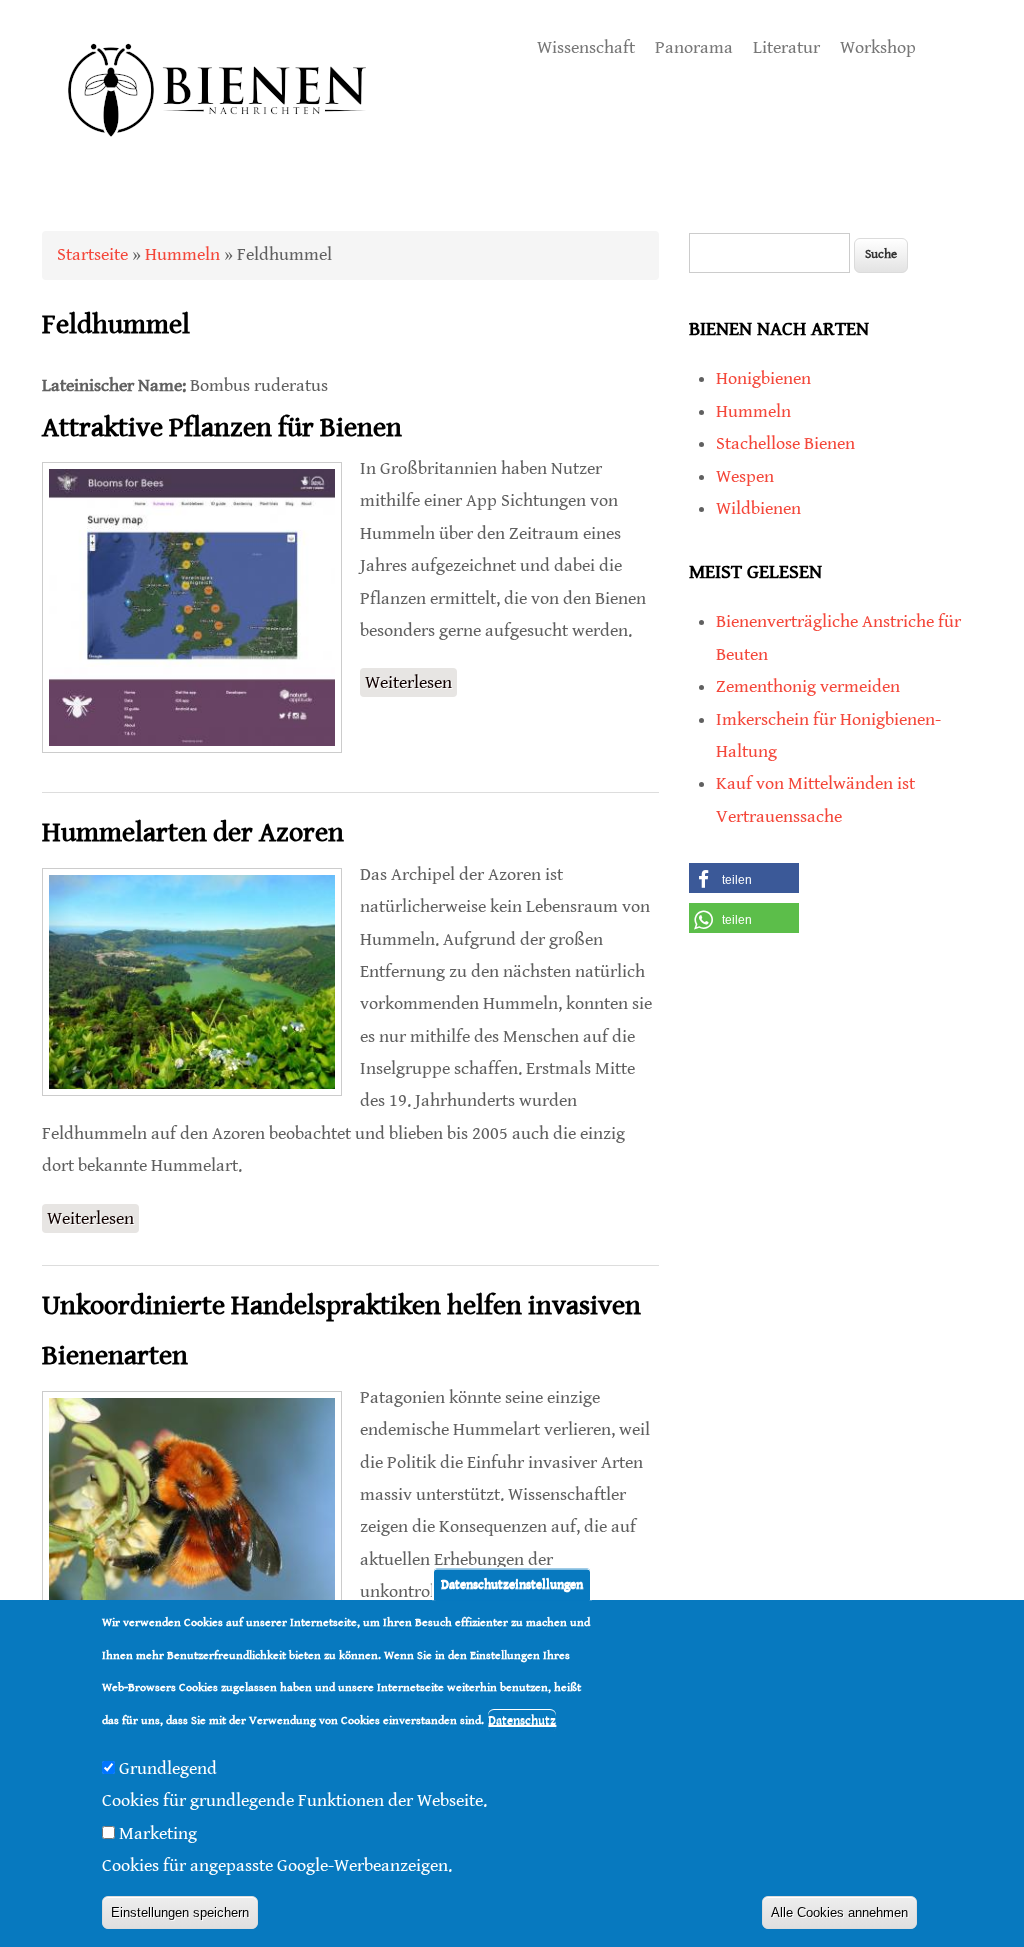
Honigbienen (763, 378)
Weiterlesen (411, 684)
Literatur (786, 47)
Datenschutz (522, 1720)
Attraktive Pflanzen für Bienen (222, 428)
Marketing (158, 1833)
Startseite (92, 254)
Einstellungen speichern (180, 1912)
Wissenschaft (586, 47)
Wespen (745, 476)
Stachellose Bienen (785, 443)
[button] (744, 878)
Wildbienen (758, 508)
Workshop (878, 47)
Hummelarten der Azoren (193, 833)
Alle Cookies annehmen (839, 1912)
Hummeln (182, 254)
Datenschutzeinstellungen (512, 1584)
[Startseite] (218, 159)
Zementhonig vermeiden (808, 686)
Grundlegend (168, 1768)
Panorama (694, 47)
